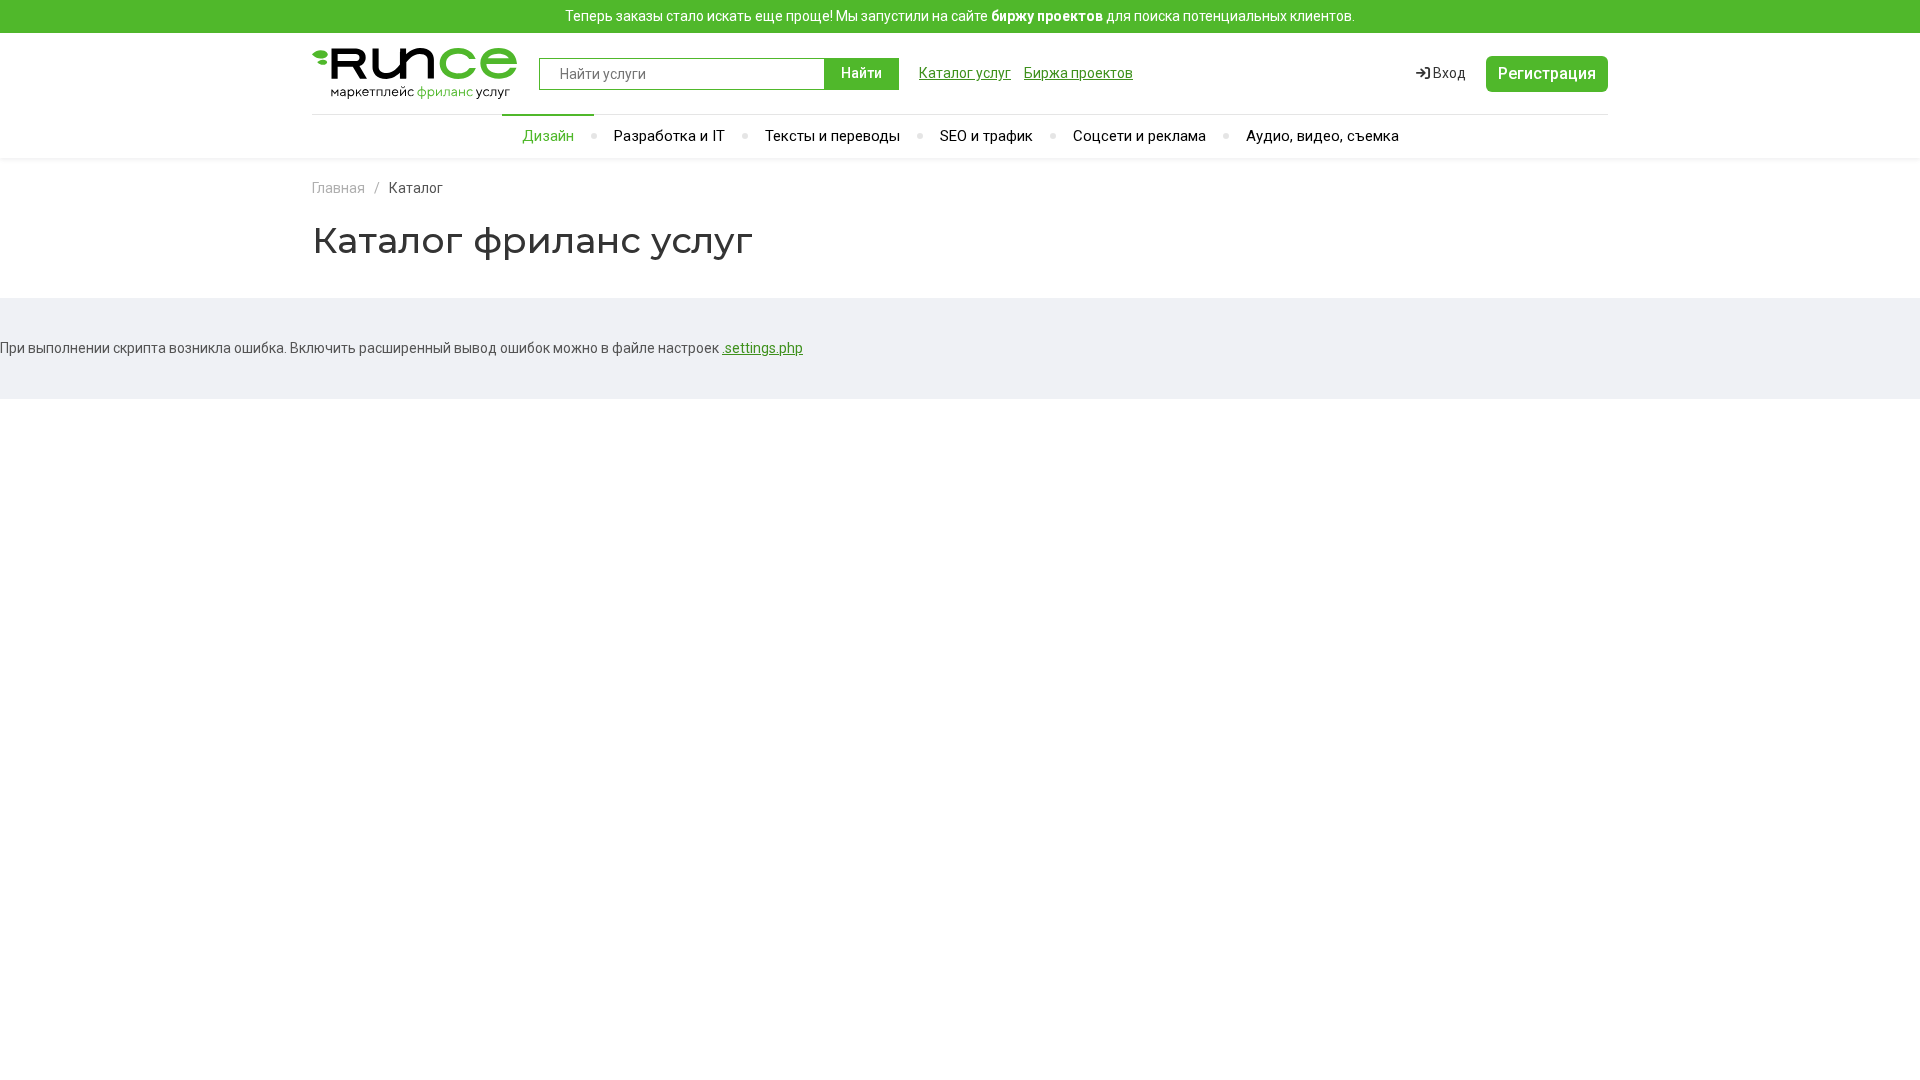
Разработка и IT (669, 136)
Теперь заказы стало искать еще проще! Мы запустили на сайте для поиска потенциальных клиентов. (960, 16)
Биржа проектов (1078, 73)
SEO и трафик (986, 136)
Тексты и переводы (832, 136)
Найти (861, 73)
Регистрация (1547, 73)
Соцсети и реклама (1139, 136)
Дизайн (548, 136)
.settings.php (762, 348)
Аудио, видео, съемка (1322, 136)
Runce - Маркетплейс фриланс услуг (415, 73)
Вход (1448, 73)
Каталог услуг (965, 73)
